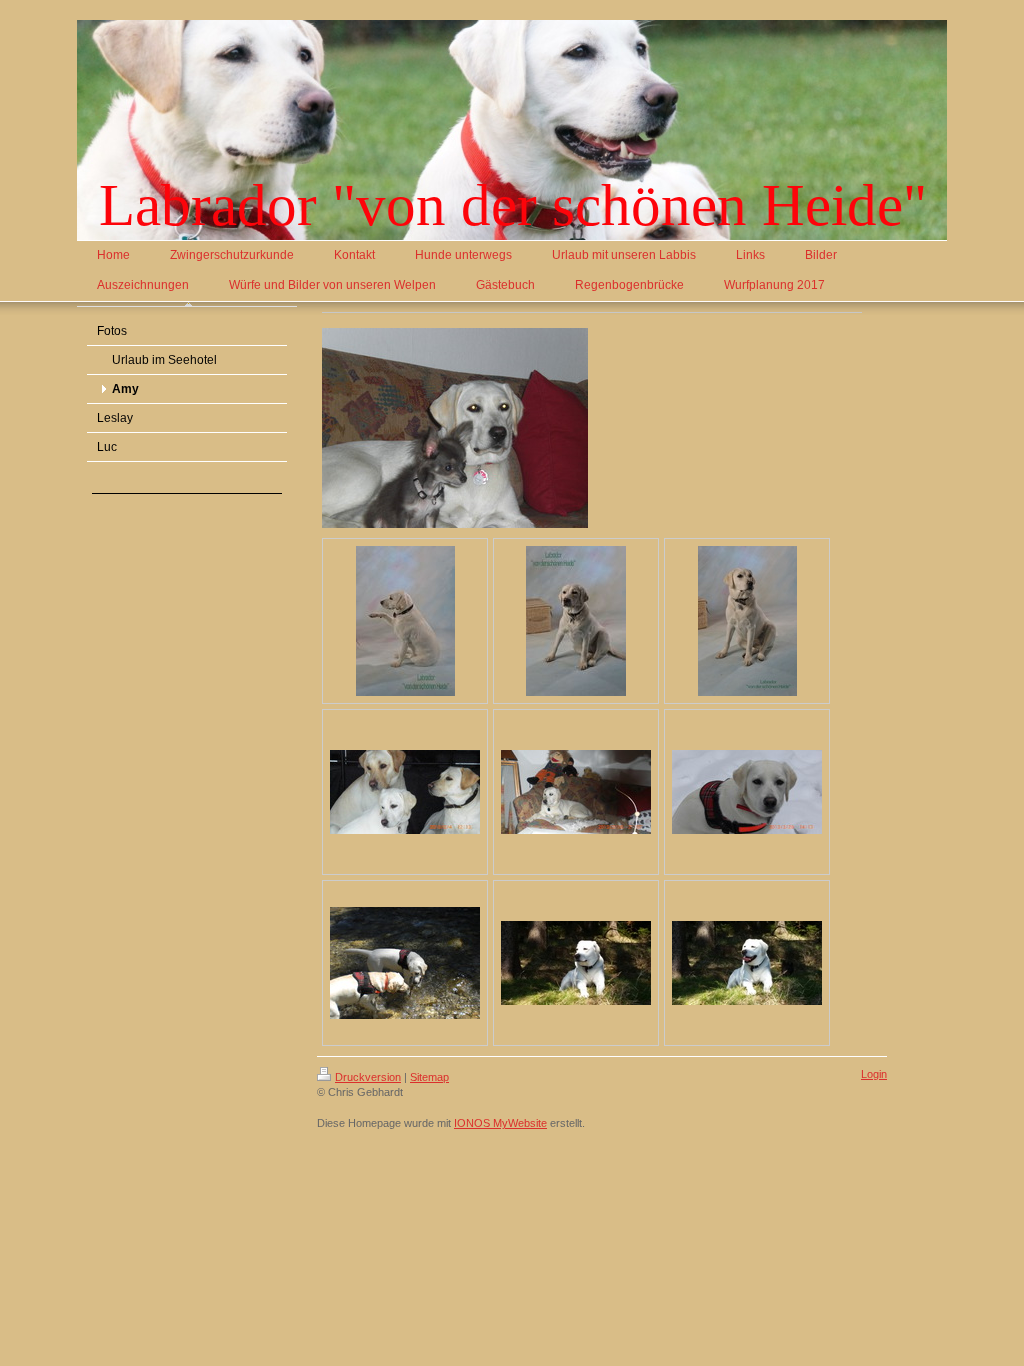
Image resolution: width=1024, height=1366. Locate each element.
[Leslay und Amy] (405, 963)
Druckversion (368, 1077)
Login (874, 1074)
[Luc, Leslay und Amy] (405, 792)
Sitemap (429, 1077)
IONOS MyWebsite (500, 1123)
